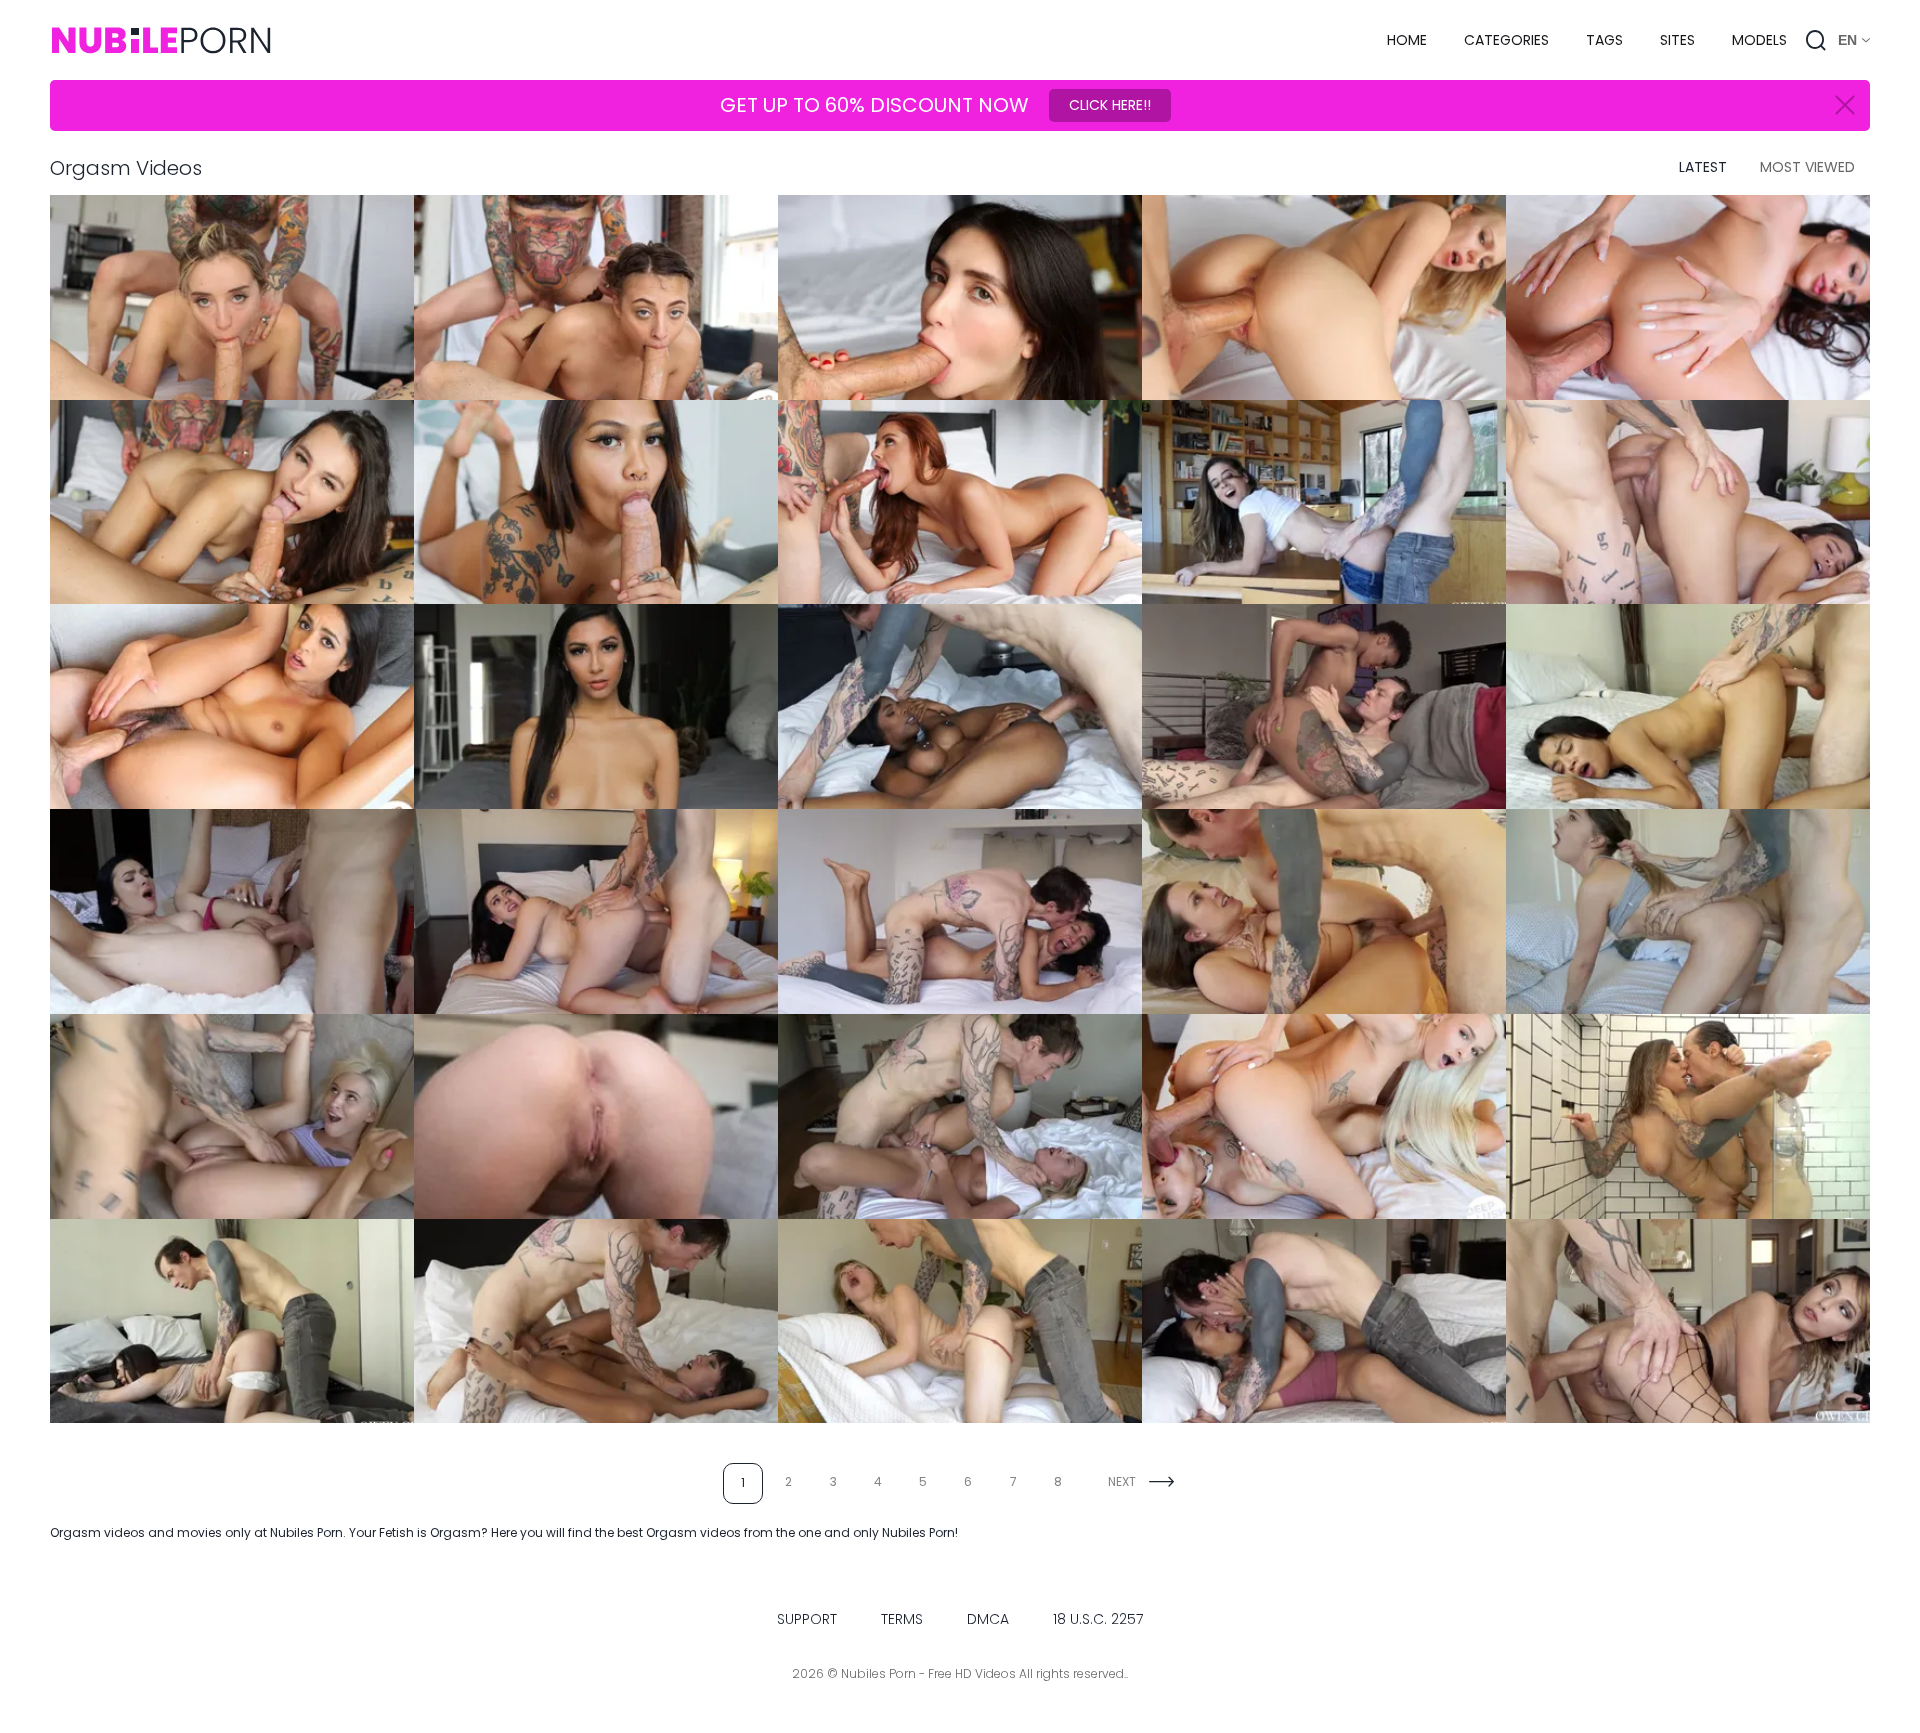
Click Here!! (1110, 105)
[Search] (1816, 40)
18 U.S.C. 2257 (1098, 1619)
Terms (902, 1619)
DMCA (988, 1619)
